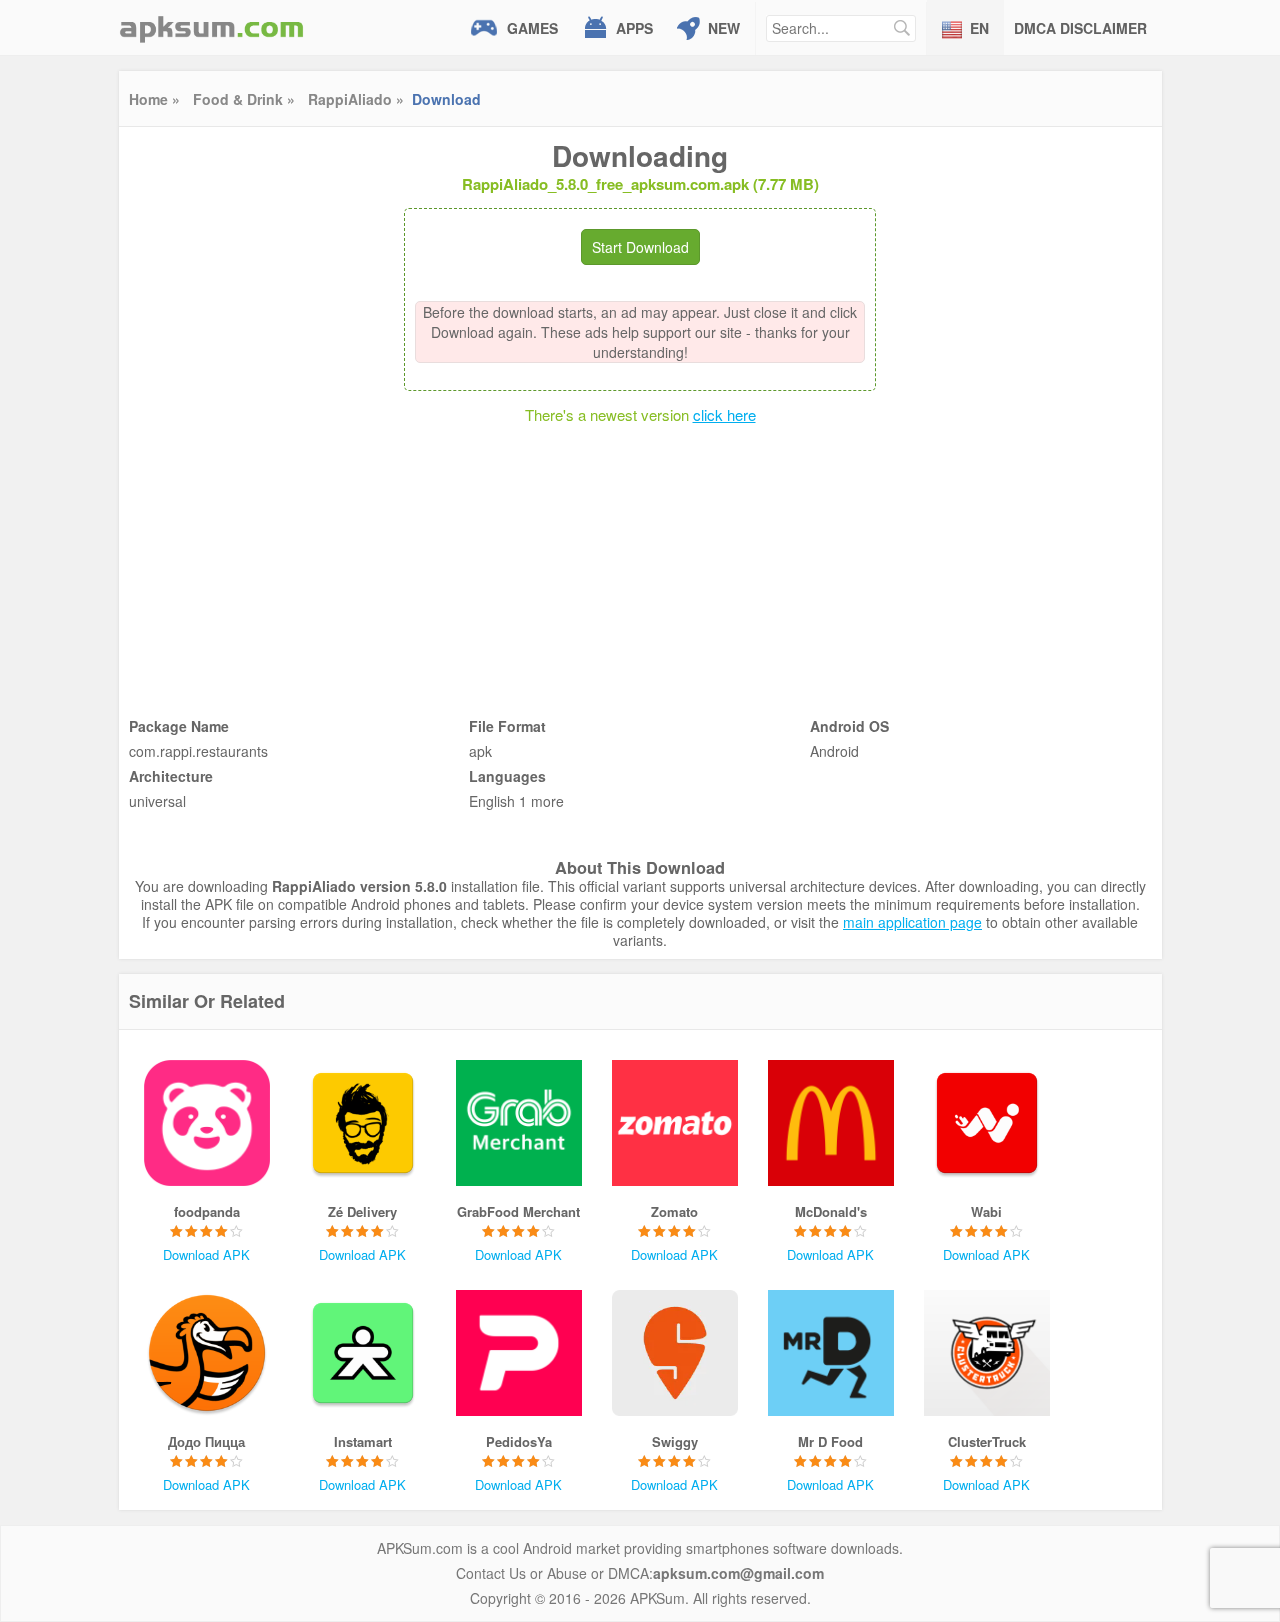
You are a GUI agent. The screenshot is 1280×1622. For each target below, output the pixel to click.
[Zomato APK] (675, 1123)
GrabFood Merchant (518, 1211)
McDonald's (831, 1211)
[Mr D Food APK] (831, 1353)
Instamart (363, 1441)
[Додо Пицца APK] (207, 1353)
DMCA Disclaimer (1080, 28)
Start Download (640, 247)
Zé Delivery (362, 1211)
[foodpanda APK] (207, 1123)
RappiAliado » (356, 99)
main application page (912, 922)
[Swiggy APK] (675, 1353)
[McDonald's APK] (831, 1123)
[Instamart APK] (363, 1353)
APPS (634, 28)
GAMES (532, 28)
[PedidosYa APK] (519, 1353)
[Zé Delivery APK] (363, 1123)
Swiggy (675, 1441)
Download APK (206, 1254)
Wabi (986, 1211)
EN (979, 28)
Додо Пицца (206, 1441)
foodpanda (207, 1211)
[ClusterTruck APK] (987, 1353)
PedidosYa (519, 1441)
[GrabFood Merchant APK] (519, 1123)
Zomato (674, 1211)
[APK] (212, 27)
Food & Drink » (244, 99)
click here (724, 414)
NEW (724, 28)
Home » (154, 99)
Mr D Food (830, 1441)
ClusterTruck (987, 1441)
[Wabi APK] (987, 1123)
